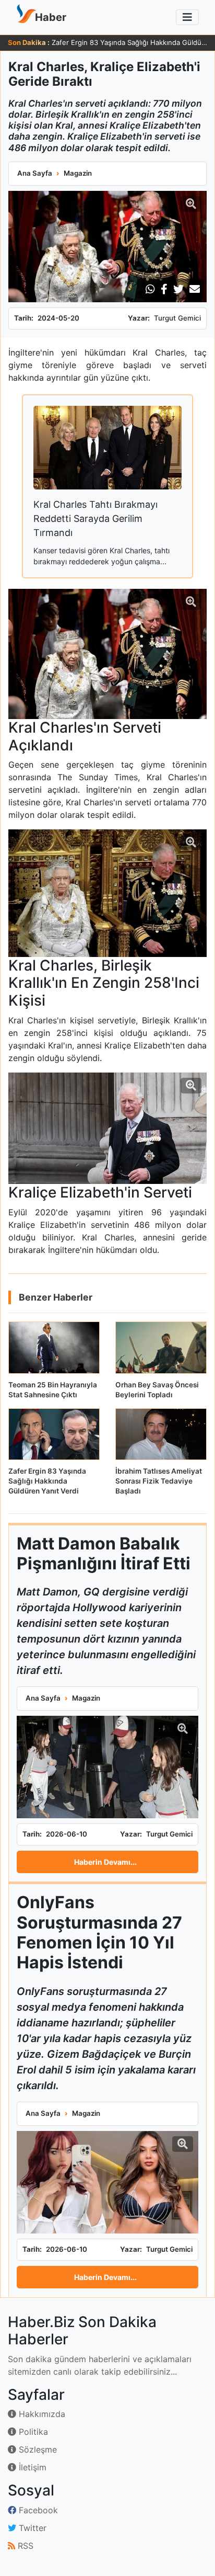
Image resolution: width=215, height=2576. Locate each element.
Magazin (78, 173)
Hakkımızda (41, 2414)
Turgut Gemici (177, 318)
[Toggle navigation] (187, 17)
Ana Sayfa (35, 173)
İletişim (31, 2467)
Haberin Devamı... (105, 1862)
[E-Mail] (195, 289)
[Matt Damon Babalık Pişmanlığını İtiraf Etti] (107, 1767)
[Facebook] (164, 289)
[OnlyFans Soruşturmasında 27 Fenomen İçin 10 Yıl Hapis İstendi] (107, 2182)
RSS (24, 2546)
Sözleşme (37, 2449)
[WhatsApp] (150, 289)
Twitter (31, 2528)
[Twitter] (178, 289)
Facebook (37, 2510)
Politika (32, 2432)
